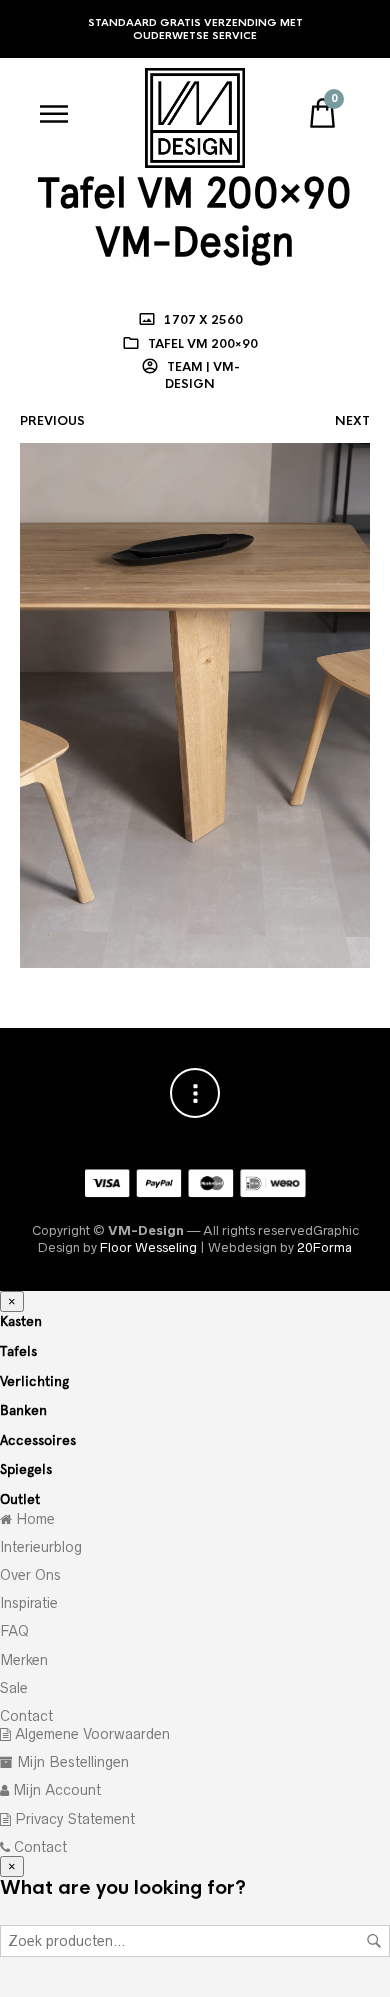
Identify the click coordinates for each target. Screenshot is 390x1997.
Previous (52, 421)
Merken (24, 1660)
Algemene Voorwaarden (90, 1734)
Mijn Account (55, 1790)
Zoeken (374, 1941)
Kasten (21, 1321)
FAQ (14, 1631)
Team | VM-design (202, 375)
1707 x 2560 (202, 320)
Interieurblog (41, 1547)
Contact (26, 1716)
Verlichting (34, 1381)
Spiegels (26, 1469)
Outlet (20, 1499)
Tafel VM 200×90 (203, 344)
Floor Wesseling (148, 1247)
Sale (14, 1688)
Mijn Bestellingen (71, 1762)
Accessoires (38, 1440)
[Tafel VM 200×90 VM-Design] (195, 704)
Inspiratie (29, 1603)
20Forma (324, 1247)
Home (33, 1519)
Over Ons (30, 1575)
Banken (23, 1410)
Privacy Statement (73, 1819)
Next (352, 421)
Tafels (18, 1351)
